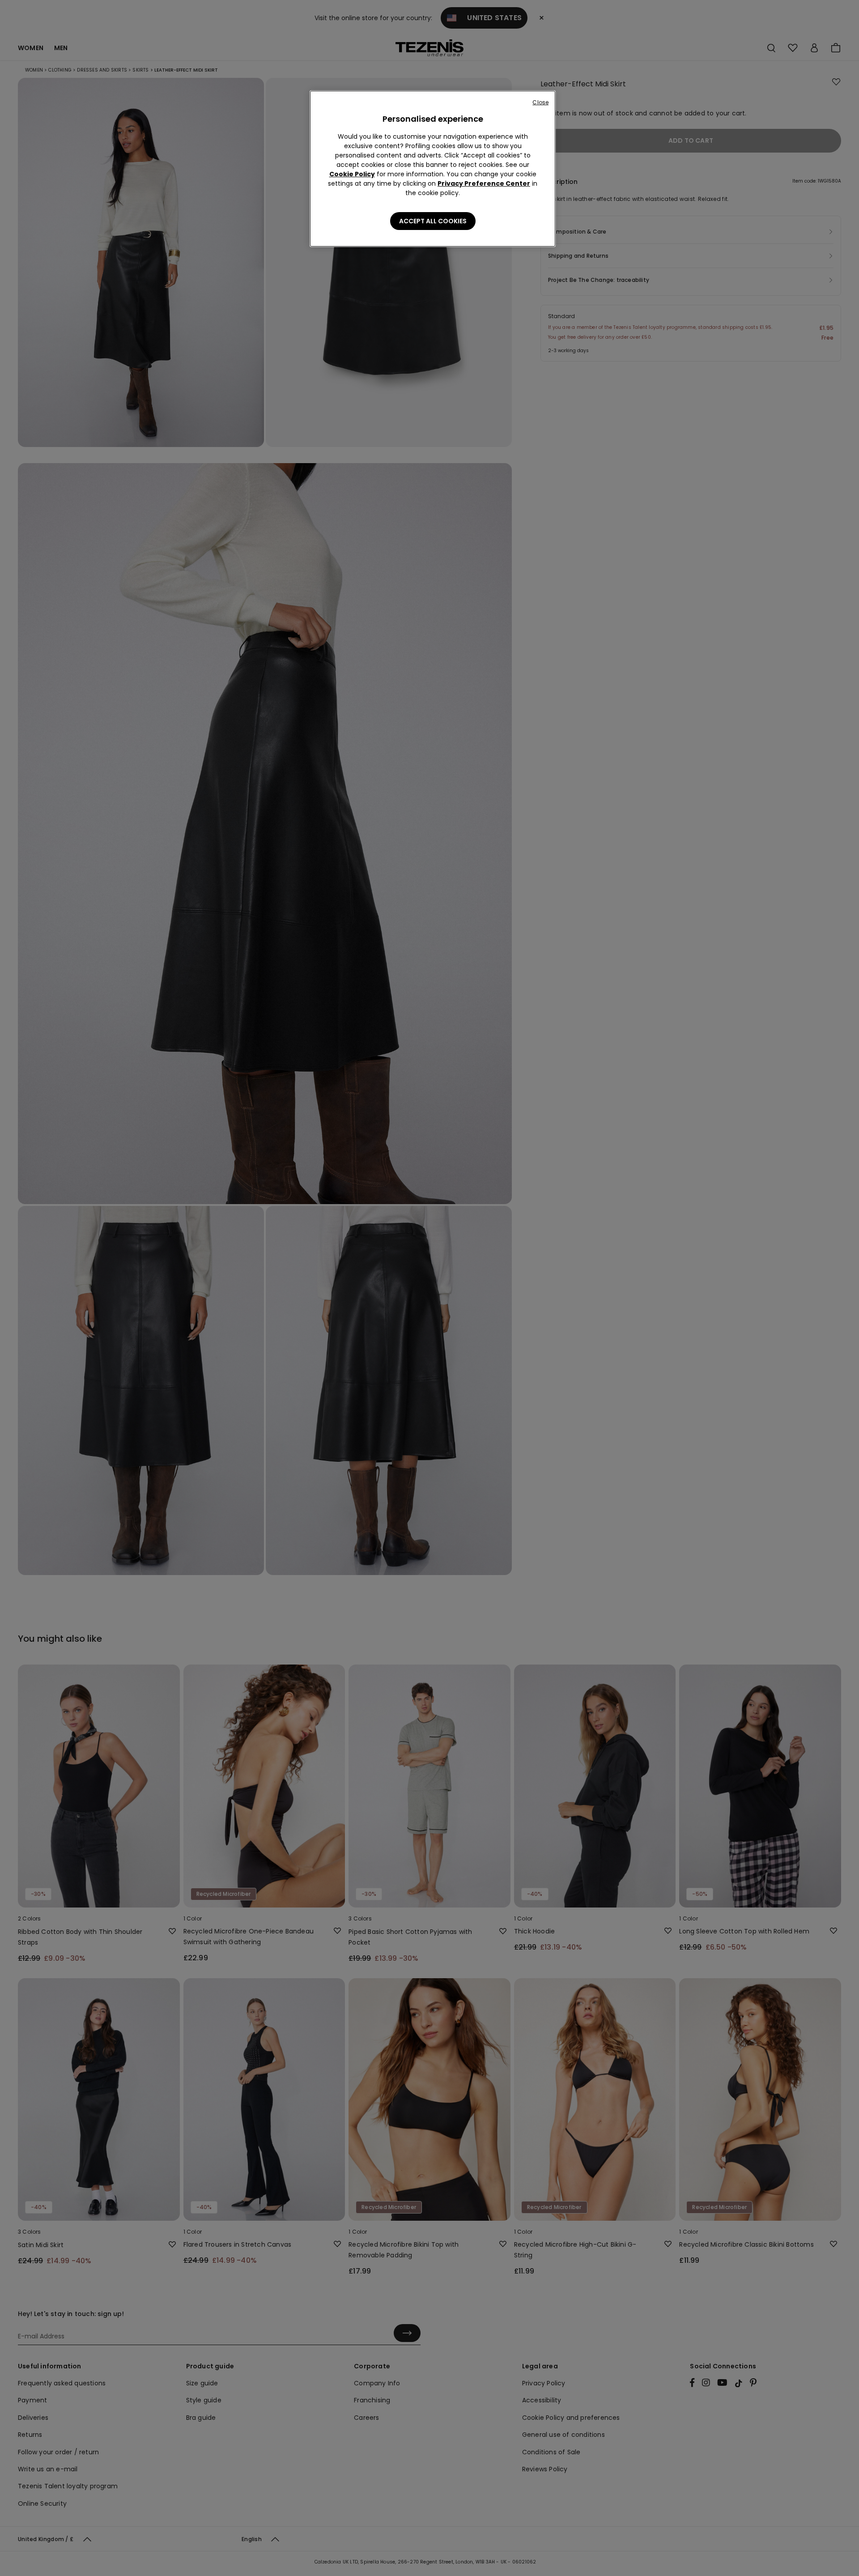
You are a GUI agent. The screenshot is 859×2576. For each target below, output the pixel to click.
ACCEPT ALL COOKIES (433, 221)
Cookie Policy (352, 174)
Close (540, 102)
